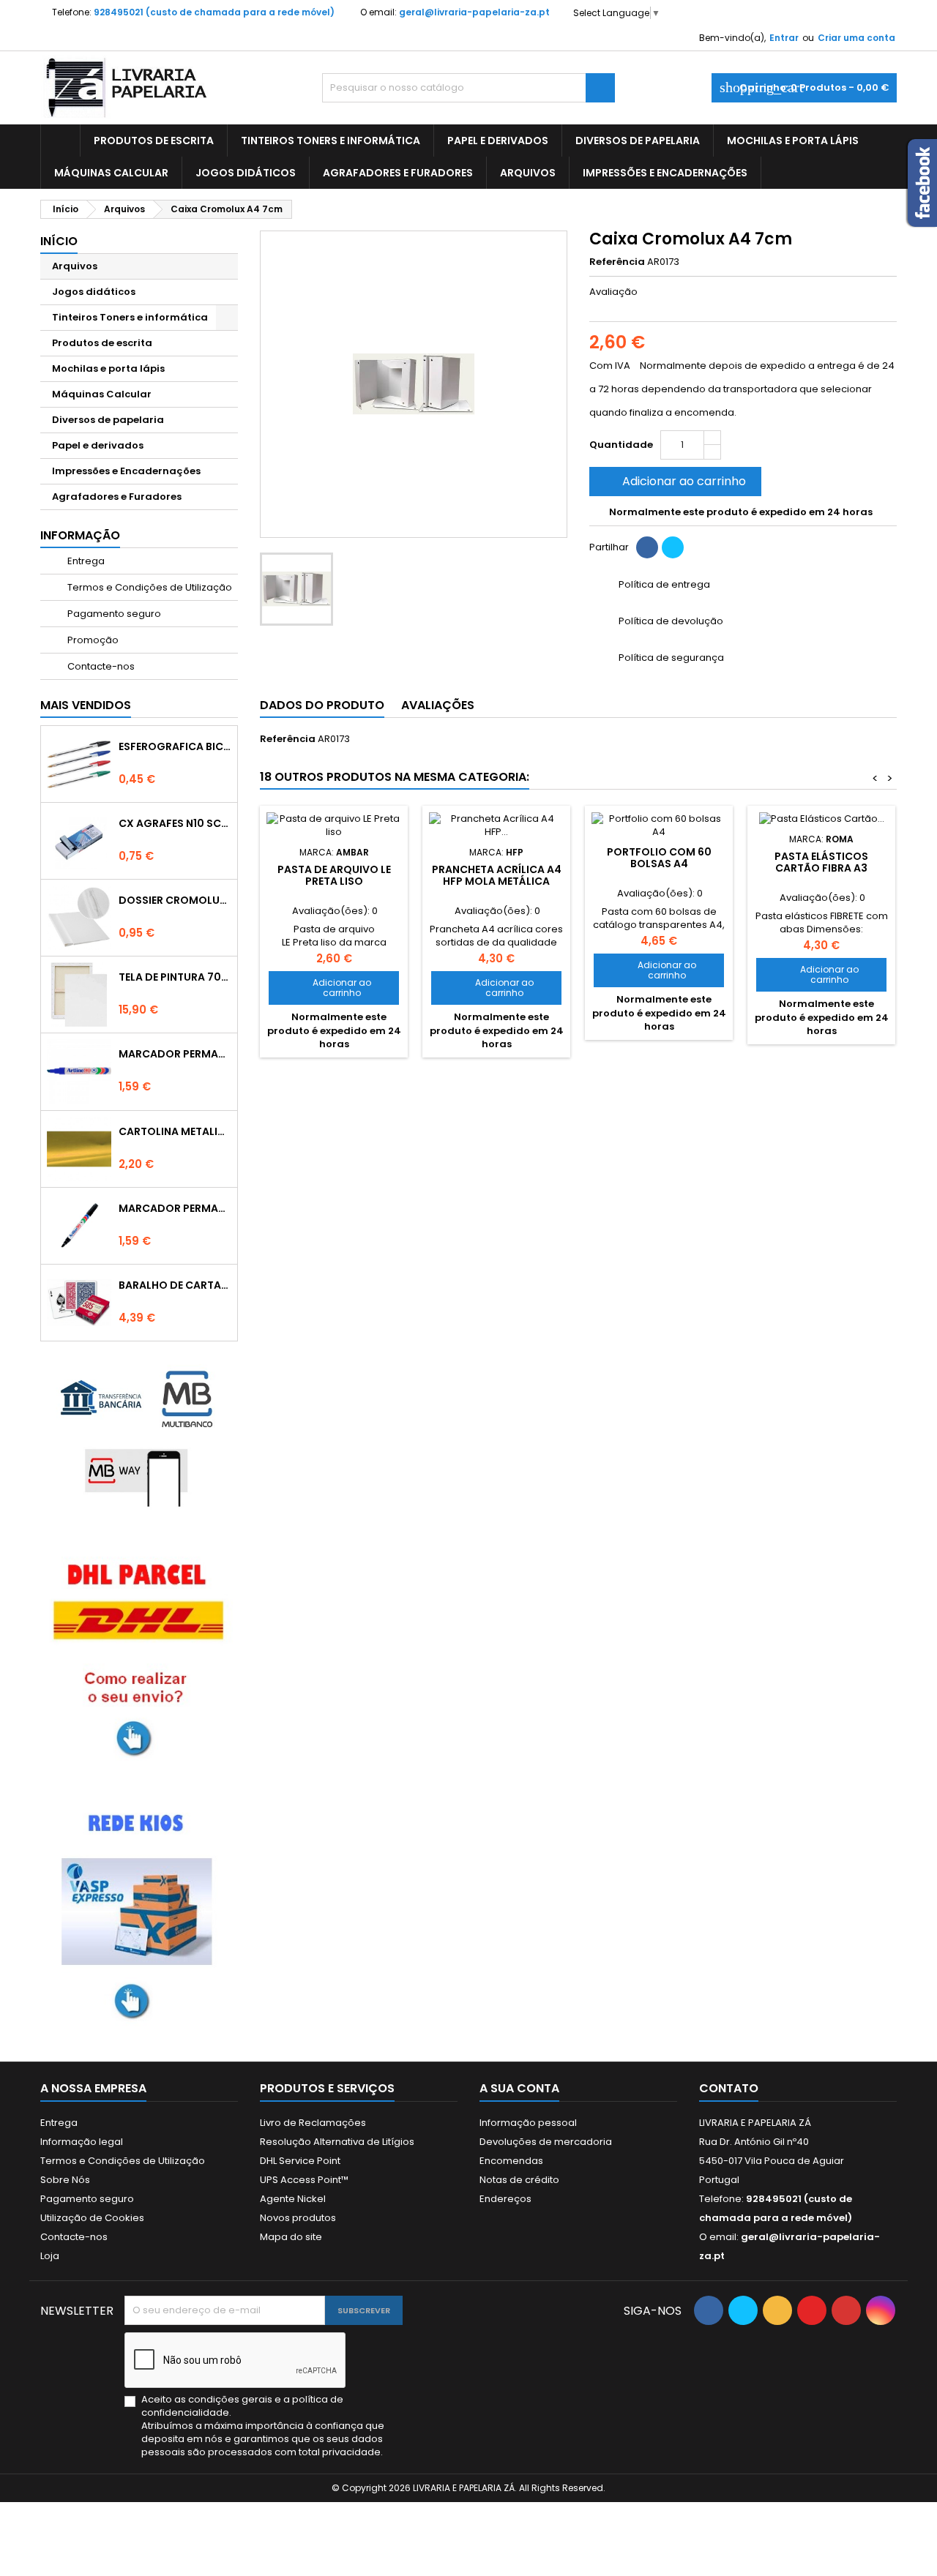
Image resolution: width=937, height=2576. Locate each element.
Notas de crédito (519, 2180)
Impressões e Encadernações (665, 173)
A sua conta (519, 2088)
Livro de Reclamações (313, 2123)
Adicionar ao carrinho (674, 481)
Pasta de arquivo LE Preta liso (334, 875)
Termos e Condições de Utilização (149, 587)
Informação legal (82, 2142)
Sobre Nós (65, 2180)
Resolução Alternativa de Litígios (337, 2142)
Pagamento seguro (113, 614)
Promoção (92, 640)
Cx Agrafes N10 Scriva (175, 823)
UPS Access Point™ (304, 2180)
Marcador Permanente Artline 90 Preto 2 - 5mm (175, 1208)
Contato (729, 2088)
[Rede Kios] (139, 1911)
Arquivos (528, 173)
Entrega (85, 561)
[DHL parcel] (139, 1656)
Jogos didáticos (246, 173)
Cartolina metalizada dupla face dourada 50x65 (175, 1131)
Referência (617, 262)
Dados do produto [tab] (322, 705)
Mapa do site (291, 2237)
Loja (50, 2256)
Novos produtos (298, 2218)
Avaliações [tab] (438, 705)
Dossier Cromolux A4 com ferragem (175, 900)
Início (59, 241)
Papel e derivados (498, 141)
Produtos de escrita (154, 141)
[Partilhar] (647, 547)
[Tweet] (673, 547)
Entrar (784, 38)
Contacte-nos (100, 666)
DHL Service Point (300, 2161)
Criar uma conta (856, 38)
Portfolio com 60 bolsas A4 (659, 858)
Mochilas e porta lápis (793, 141)
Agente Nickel (293, 2199)
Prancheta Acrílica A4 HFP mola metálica (497, 875)
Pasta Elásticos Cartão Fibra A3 (821, 862)
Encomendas (511, 2161)
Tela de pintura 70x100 (175, 977)
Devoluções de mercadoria (546, 2142)
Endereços (505, 2199)
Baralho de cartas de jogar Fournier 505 (175, 1285)
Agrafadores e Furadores (398, 173)
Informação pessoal (528, 2123)
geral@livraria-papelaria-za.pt (474, 12)
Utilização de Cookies (92, 2218)
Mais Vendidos (86, 705)
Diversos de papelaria (638, 141)
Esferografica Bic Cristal (175, 746)
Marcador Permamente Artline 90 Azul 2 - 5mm (175, 1054)
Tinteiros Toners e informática (331, 141)
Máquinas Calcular (111, 173)
